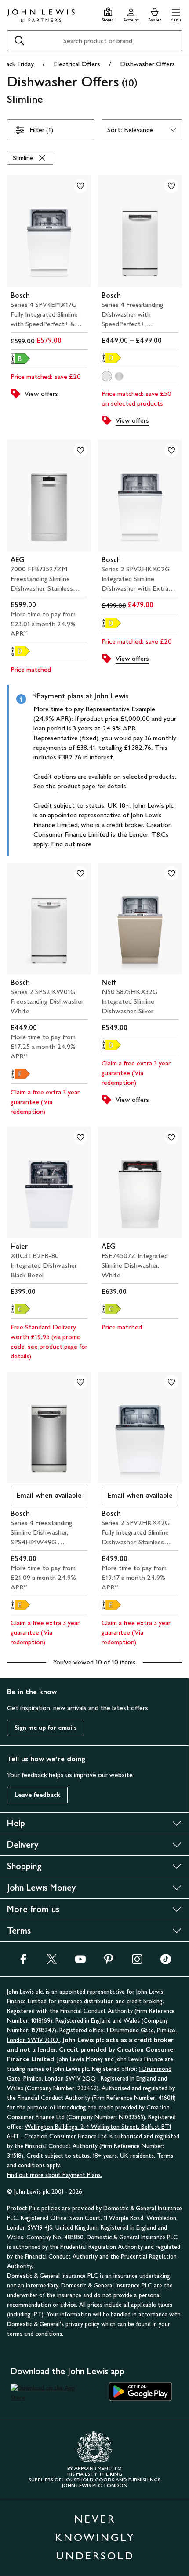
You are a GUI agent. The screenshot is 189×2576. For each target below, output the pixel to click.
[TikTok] (166, 1962)
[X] (52, 1962)
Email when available (46, 1498)
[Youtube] (80, 1962)
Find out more (71, 844)
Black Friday (17, 64)
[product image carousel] (49, 231)
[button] (176, 14)
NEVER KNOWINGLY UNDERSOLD (95, 2537)
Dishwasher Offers (147, 64)
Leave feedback (37, 1795)
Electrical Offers (77, 64)
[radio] (107, 376)
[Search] (19, 41)
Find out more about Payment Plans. (55, 2175)
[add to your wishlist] (80, 186)
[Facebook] (23, 1962)
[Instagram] (137, 1962)
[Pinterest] (109, 1962)
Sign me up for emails (46, 1728)
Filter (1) (41, 130)
